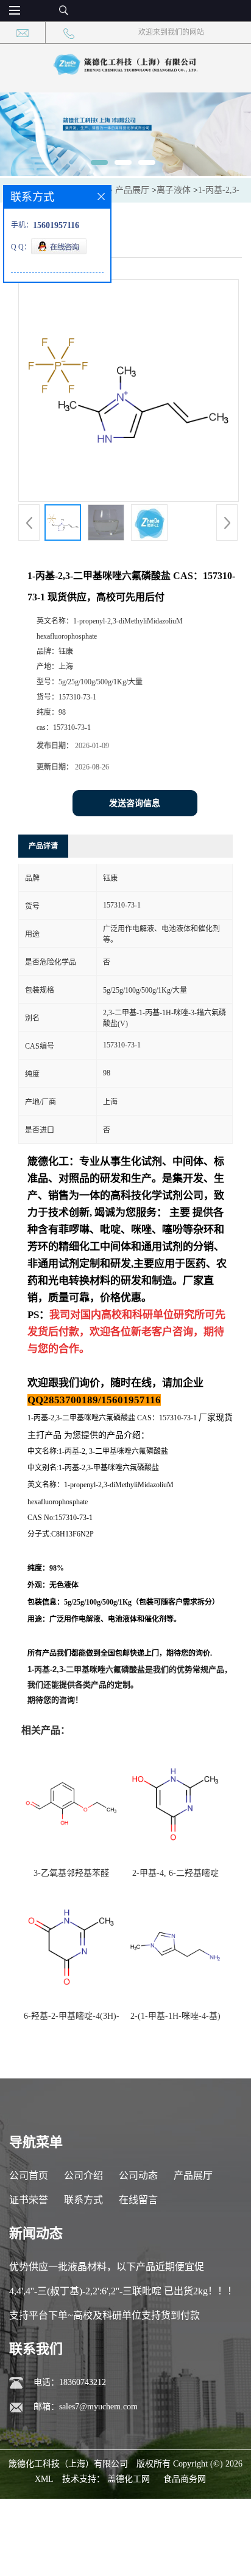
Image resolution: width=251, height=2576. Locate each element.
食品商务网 (185, 2479)
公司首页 (29, 2175)
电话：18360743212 (70, 2382)
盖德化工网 (129, 2479)
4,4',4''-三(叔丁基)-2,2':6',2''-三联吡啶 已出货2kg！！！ (123, 2291)
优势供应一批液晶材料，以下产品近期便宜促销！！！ (107, 2270)
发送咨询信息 (135, 803)
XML (44, 2479)
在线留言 (138, 2200)
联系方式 (83, 2200)
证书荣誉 (29, 2200)
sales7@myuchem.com (98, 2407)
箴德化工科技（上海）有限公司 (68, 2464)
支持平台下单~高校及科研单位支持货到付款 (104, 2315)
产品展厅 (132, 190)
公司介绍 (83, 2175)
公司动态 (138, 2175)
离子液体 (174, 190)
